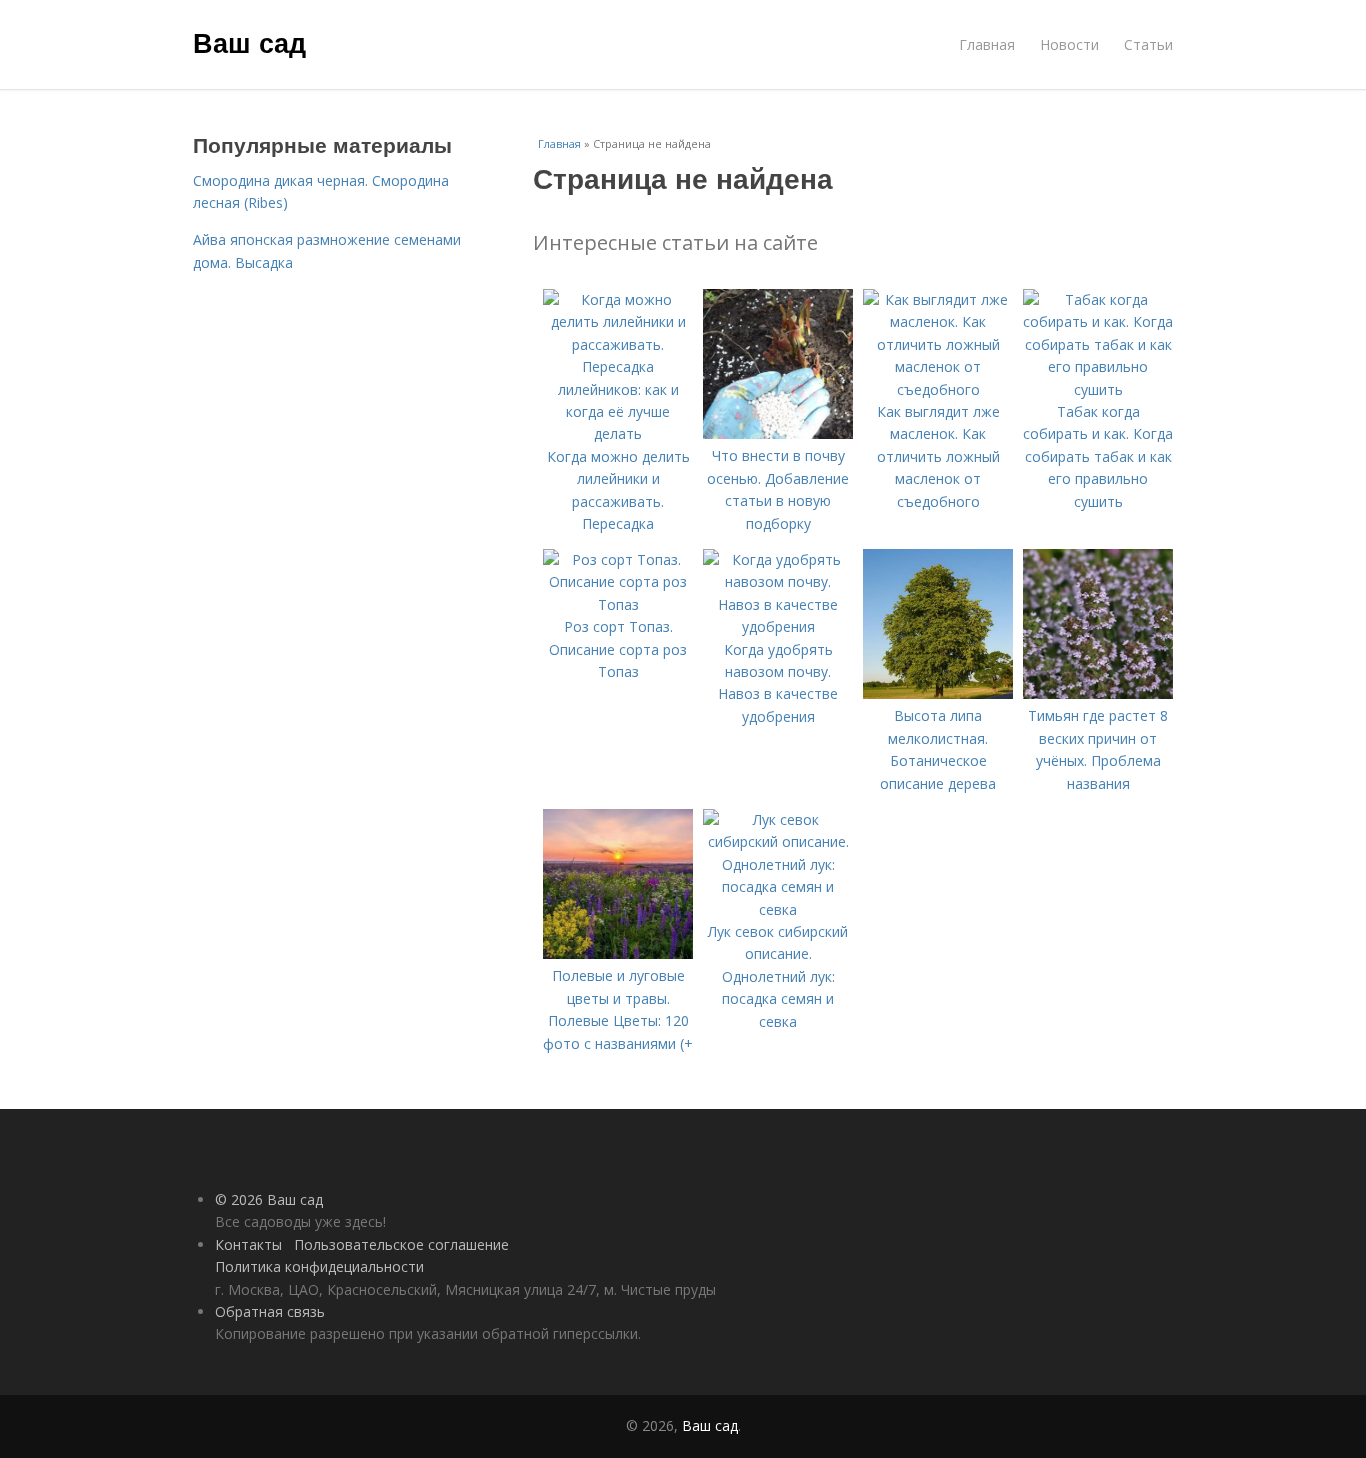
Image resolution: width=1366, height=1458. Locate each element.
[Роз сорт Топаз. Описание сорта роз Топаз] (618, 604)
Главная (987, 44)
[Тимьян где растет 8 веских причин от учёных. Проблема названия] (1098, 693)
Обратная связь (270, 1311)
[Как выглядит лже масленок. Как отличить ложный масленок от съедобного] (938, 389)
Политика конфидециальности (319, 1266)
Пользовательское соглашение (401, 1244)
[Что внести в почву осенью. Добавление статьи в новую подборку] (778, 433)
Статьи (1148, 44)
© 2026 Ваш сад (269, 1199)
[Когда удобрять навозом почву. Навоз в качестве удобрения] (778, 626)
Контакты (248, 1244)
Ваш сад (249, 42)
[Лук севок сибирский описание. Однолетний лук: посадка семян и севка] (778, 909)
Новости (1069, 44)
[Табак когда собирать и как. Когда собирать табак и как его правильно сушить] (1098, 389)
